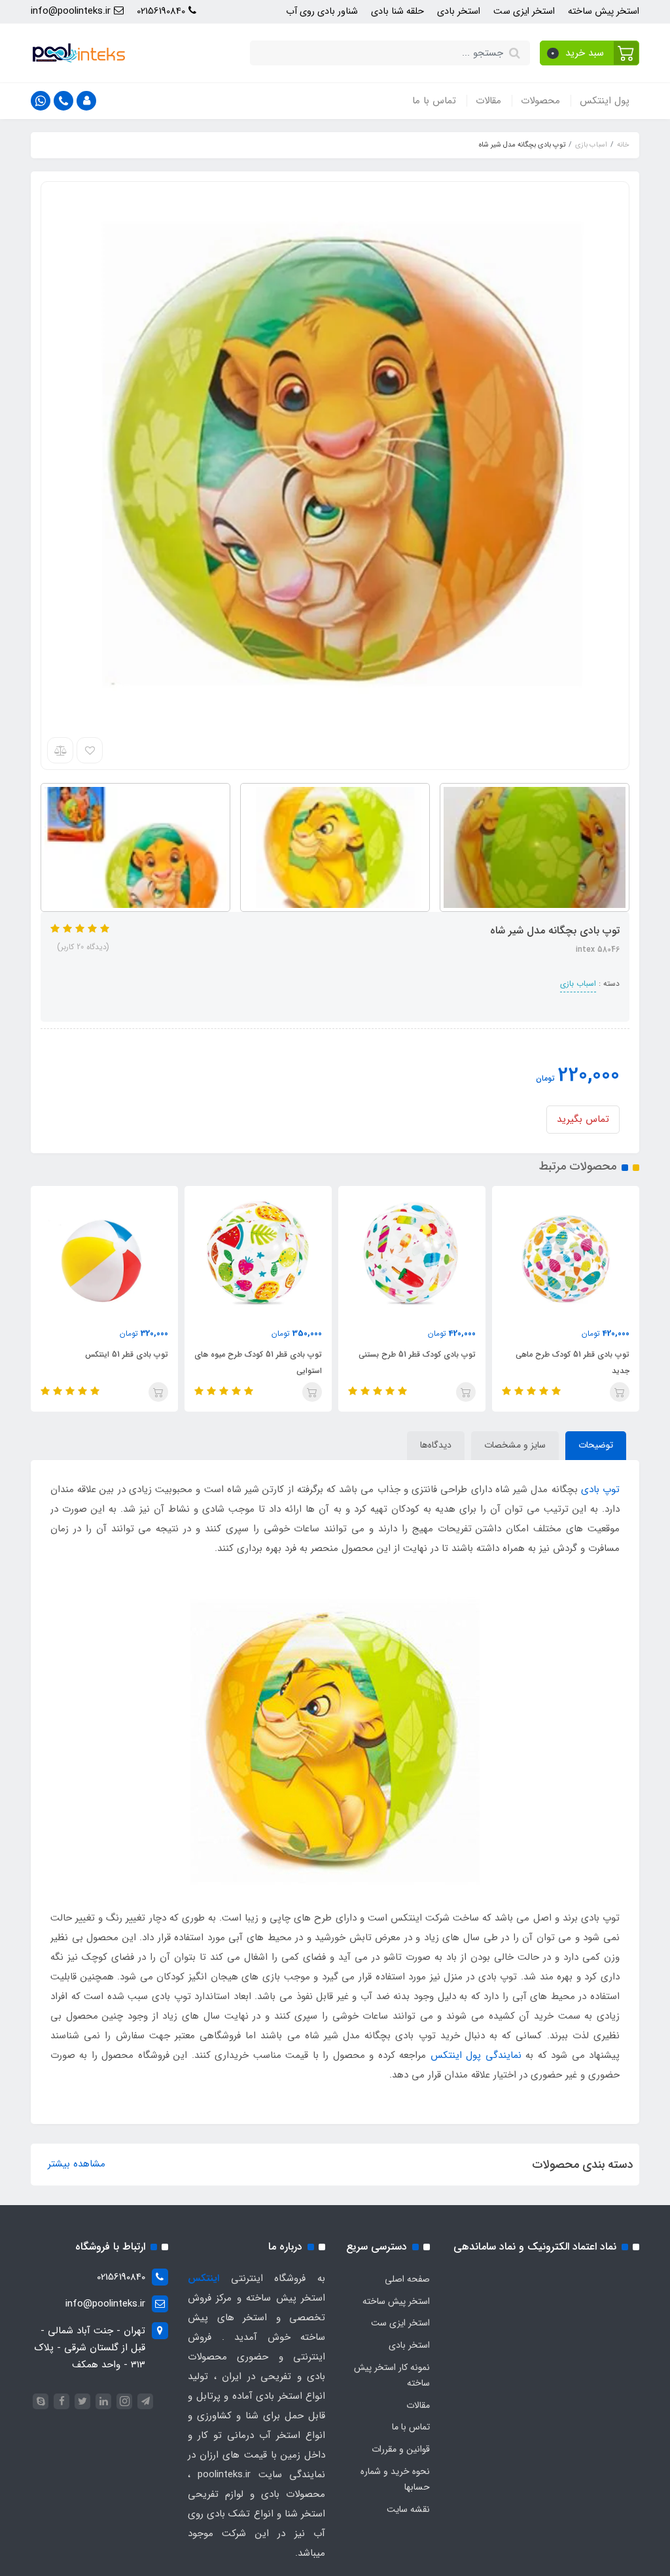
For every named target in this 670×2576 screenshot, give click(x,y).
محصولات (540, 101)
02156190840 (163, 11)
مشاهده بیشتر (77, 2164)
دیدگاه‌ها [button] (436, 1445)
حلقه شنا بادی (397, 11)
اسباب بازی (578, 983)
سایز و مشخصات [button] (515, 1445)
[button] (590, 53)
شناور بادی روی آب (322, 11)
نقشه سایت (408, 2509)
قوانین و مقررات (401, 2449)
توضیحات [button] (596, 1445)
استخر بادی (459, 11)
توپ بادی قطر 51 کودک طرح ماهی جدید (573, 1363)
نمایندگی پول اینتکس (476, 2055)
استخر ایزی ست (524, 11)
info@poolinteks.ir (72, 11)
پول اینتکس (605, 101)
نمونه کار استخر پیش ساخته (392, 2375)
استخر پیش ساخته (604, 11)
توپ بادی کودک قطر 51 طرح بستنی (417, 1354)
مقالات (488, 101)
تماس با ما (434, 101)
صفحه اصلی (407, 2279)
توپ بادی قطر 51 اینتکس (127, 1354)
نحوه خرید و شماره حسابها (395, 2479)
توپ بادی (600, 1489)
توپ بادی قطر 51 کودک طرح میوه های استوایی (258, 1363)
